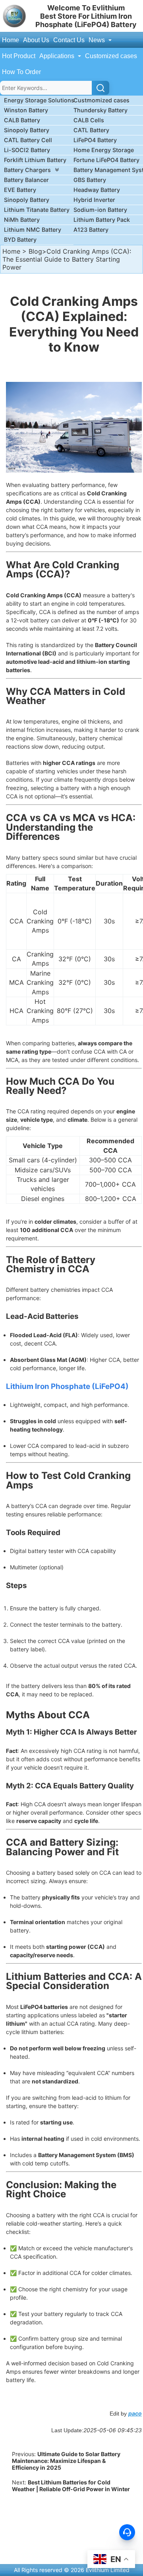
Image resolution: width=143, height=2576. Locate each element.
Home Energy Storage (104, 150)
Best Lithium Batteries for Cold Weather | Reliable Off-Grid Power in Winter (71, 2486)
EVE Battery (20, 190)
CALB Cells (89, 120)
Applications (58, 56)
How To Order (21, 72)
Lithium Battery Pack (102, 220)
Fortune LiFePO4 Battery (106, 160)
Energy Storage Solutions (39, 100)
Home (11, 40)
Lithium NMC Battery (33, 230)
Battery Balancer (26, 180)
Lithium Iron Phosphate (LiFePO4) (67, 1386)
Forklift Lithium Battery (35, 160)
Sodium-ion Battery (100, 210)
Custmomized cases (101, 100)
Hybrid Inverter (94, 200)
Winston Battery (26, 110)
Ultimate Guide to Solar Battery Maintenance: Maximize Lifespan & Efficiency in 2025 (66, 2461)
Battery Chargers (27, 170)
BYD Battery (20, 240)
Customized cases (111, 56)
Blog (35, 251)
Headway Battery (97, 190)
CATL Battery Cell (28, 140)
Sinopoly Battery (27, 130)
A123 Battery (91, 230)
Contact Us (69, 40)
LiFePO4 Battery (95, 140)
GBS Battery (90, 180)
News (98, 40)
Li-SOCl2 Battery (27, 150)
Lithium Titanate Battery (37, 210)
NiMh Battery (22, 220)
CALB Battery (22, 120)
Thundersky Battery (100, 110)
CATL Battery (91, 130)
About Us (36, 40)
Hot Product (19, 56)
